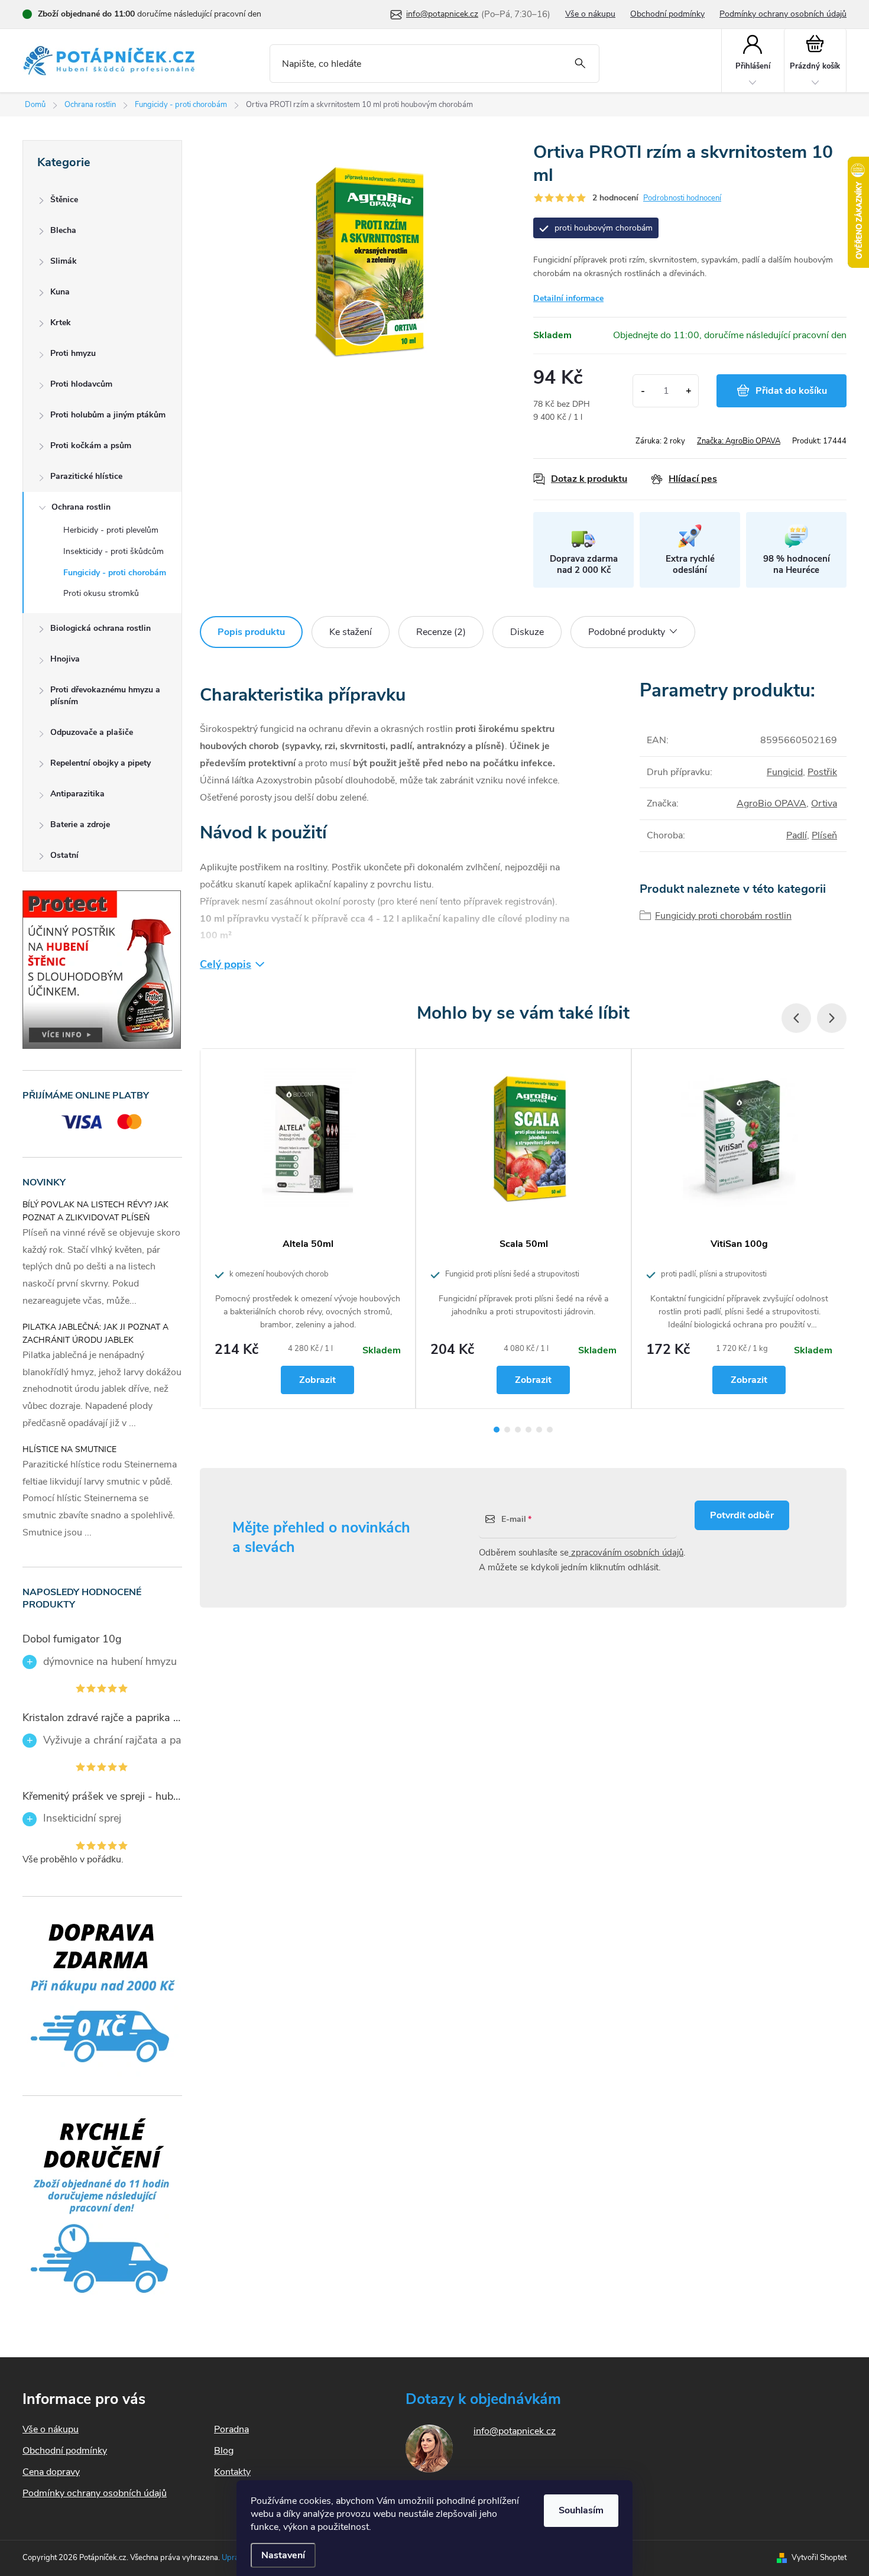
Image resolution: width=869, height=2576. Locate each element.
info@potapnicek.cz (515, 2431)
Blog (224, 2451)
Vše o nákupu (590, 14)
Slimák (64, 261)
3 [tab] (518, 1430)
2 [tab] (507, 1430)
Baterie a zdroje (80, 824)
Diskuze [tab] (527, 632)
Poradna (231, 2429)
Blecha (63, 230)
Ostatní (64, 855)
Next (832, 1018)
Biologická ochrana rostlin (100, 628)
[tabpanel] (308, 1229)
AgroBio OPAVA (771, 803)
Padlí (797, 835)
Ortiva (824, 803)
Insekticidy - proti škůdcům (114, 551)
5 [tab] (539, 1430)
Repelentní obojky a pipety (100, 763)
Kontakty (232, 2472)
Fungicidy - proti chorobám (115, 573)
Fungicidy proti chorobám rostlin (723, 916)
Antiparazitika (77, 794)
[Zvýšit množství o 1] (688, 391)
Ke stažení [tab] (351, 632)
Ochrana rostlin (81, 507)
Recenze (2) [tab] (441, 632)
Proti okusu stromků (101, 593)
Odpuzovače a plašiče (92, 732)
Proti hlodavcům (81, 384)
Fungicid (785, 772)
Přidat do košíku (791, 391)
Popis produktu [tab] (251, 632)
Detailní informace (568, 298)
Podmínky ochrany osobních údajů (783, 14)
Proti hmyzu (73, 353)
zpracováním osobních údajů (626, 1553)
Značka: (739, 441)
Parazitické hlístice (86, 476)
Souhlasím (581, 2510)
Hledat (580, 64)
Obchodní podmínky (667, 14)
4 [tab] (528, 1430)
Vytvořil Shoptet (819, 2558)
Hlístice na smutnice (69, 1449)
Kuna (60, 292)
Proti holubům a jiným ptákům (108, 415)
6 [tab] (550, 1430)
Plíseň (824, 835)
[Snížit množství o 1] (643, 391)
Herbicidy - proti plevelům (111, 530)
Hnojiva (65, 659)
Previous (796, 1018)
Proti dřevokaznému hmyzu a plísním (105, 696)
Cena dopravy (51, 2472)
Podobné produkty (627, 632)
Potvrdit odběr (742, 1515)
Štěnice (64, 200)
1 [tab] (497, 1430)
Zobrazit (317, 1380)
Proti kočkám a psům (91, 445)
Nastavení (283, 2555)
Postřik (822, 772)
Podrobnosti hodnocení (682, 198)
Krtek (61, 323)
